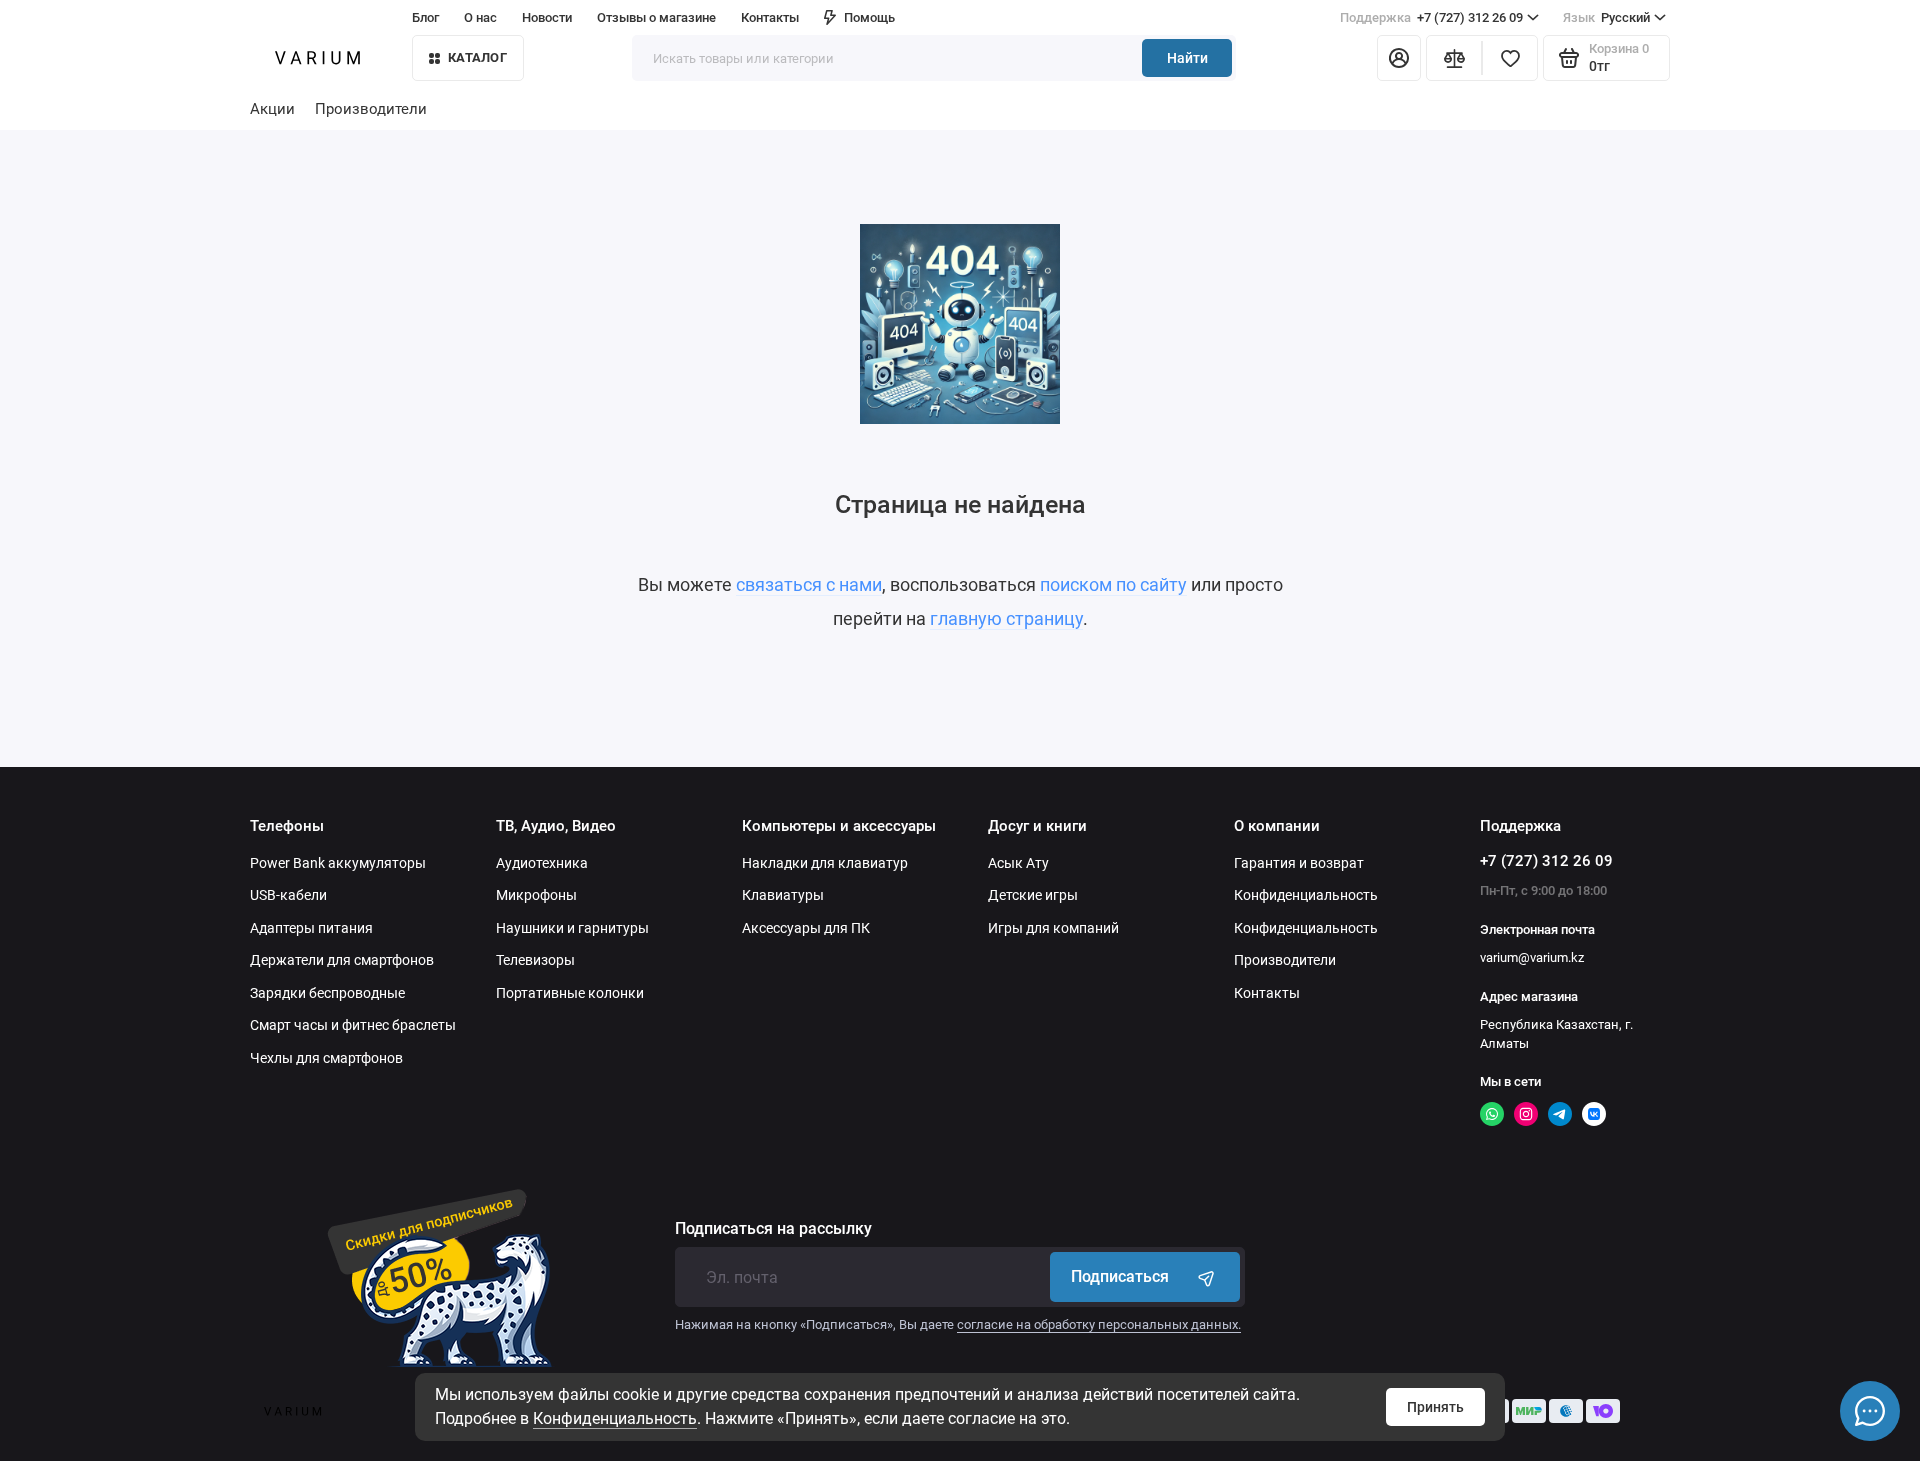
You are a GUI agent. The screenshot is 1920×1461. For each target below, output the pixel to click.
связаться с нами (809, 584)
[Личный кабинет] (1399, 58)
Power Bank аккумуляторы (338, 863)
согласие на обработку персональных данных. (1099, 1324)
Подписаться (1120, 1276)
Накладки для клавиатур (825, 863)
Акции (272, 109)
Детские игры (1033, 895)
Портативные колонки (570, 993)
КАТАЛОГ (477, 57)
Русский (1606, 17)
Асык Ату (1018, 863)
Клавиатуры (783, 895)
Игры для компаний (1053, 928)
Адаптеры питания (311, 928)
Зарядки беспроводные (327, 993)
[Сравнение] (1454, 58)
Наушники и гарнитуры (572, 928)
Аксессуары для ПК (806, 928)
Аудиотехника (542, 863)
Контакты (770, 17)
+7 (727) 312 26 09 (1431, 17)
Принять (1435, 1407)
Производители (371, 109)
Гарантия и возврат (1299, 863)
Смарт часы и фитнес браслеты (353, 1025)
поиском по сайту (1113, 584)
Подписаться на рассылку (773, 1229)
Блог (425, 17)
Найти (1187, 58)
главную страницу (1006, 618)
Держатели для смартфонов (342, 960)
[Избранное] (1510, 58)
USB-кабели (288, 895)
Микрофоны (536, 895)
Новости (547, 17)
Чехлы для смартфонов (326, 1058)
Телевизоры (535, 960)
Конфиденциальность (615, 1418)
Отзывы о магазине (656, 17)
